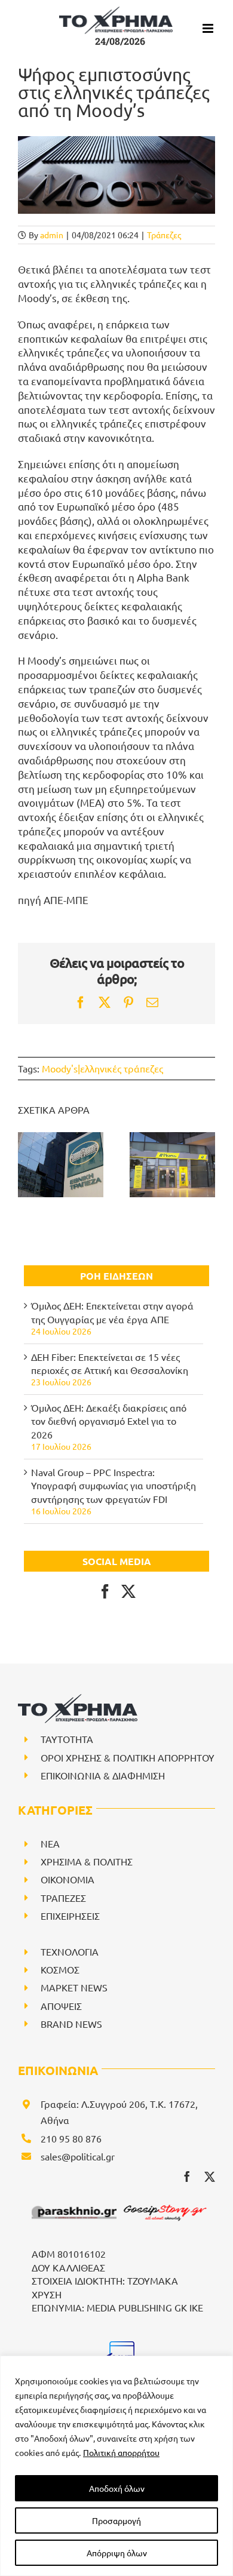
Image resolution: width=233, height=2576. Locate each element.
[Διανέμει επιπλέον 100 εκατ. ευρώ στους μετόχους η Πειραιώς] (172, 1165)
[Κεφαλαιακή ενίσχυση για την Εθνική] (61, 1165)
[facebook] (187, 2177)
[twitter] (210, 2177)
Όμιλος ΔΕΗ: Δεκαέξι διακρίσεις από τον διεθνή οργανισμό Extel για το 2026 (109, 1421)
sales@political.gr (78, 2156)
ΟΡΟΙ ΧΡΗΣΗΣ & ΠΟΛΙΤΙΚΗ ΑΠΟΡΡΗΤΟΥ (128, 1757)
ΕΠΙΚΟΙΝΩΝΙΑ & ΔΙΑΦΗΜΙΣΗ (103, 1775)
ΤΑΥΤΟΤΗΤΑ (67, 1739)
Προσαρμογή (116, 2520)
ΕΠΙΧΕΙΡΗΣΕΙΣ (70, 1916)
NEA (50, 1843)
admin (52, 235)
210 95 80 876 (71, 2138)
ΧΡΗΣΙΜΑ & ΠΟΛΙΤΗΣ (87, 1861)
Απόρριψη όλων (117, 2553)
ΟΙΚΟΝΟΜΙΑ (68, 1879)
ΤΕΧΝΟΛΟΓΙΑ (70, 1951)
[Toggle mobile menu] (209, 28)
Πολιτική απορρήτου (121, 2452)
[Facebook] (105, 1591)
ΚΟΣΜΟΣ (60, 1969)
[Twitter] (128, 1591)
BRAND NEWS (71, 2024)
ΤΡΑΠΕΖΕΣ (63, 1898)
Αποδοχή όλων (117, 2488)
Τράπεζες (164, 235)
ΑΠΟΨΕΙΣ (61, 2006)
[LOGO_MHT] (119, 2346)
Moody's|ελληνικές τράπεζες (102, 1068)
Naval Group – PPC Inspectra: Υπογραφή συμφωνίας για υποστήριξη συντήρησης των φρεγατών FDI (114, 1485)
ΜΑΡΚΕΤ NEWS (74, 1987)
